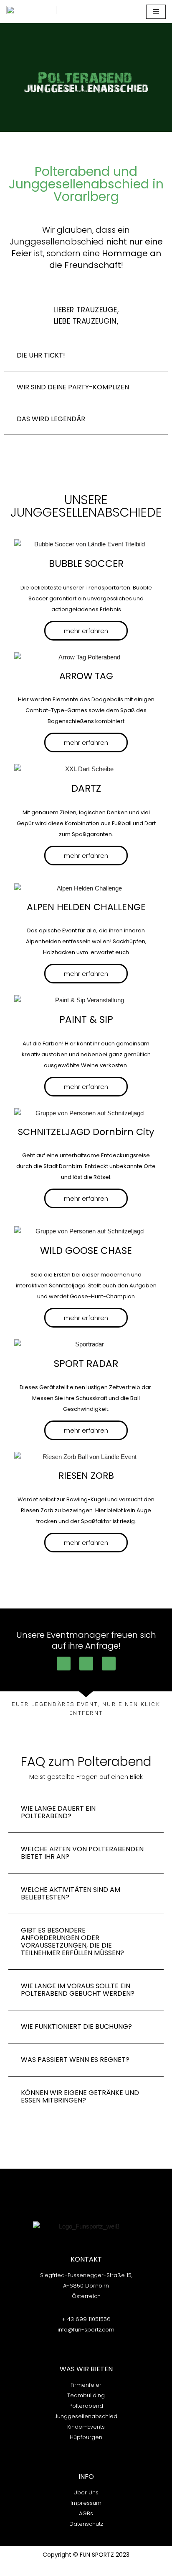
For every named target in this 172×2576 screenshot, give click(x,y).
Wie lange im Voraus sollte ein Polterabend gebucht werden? (78, 1990)
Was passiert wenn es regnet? (75, 2060)
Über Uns (86, 2492)
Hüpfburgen (86, 2437)
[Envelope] (109, 1664)
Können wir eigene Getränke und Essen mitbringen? (80, 2096)
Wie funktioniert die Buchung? (76, 2027)
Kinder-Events (86, 2427)
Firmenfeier (86, 2385)
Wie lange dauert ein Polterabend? (58, 1812)
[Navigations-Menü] (156, 12)
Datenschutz (86, 2524)
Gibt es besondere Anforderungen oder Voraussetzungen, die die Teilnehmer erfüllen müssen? (72, 1942)
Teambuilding (86, 2395)
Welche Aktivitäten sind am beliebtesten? (71, 1893)
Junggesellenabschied (86, 2416)
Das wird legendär (51, 419)
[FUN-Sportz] (31, 12)
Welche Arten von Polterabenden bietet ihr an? (82, 1853)
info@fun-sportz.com (86, 2330)
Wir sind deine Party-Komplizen (73, 387)
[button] (86, 355)
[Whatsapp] (86, 1664)
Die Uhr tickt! (41, 355)
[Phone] (64, 1664)
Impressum (86, 2503)
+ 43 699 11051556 (86, 2319)
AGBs (86, 2513)
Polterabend (86, 2406)
